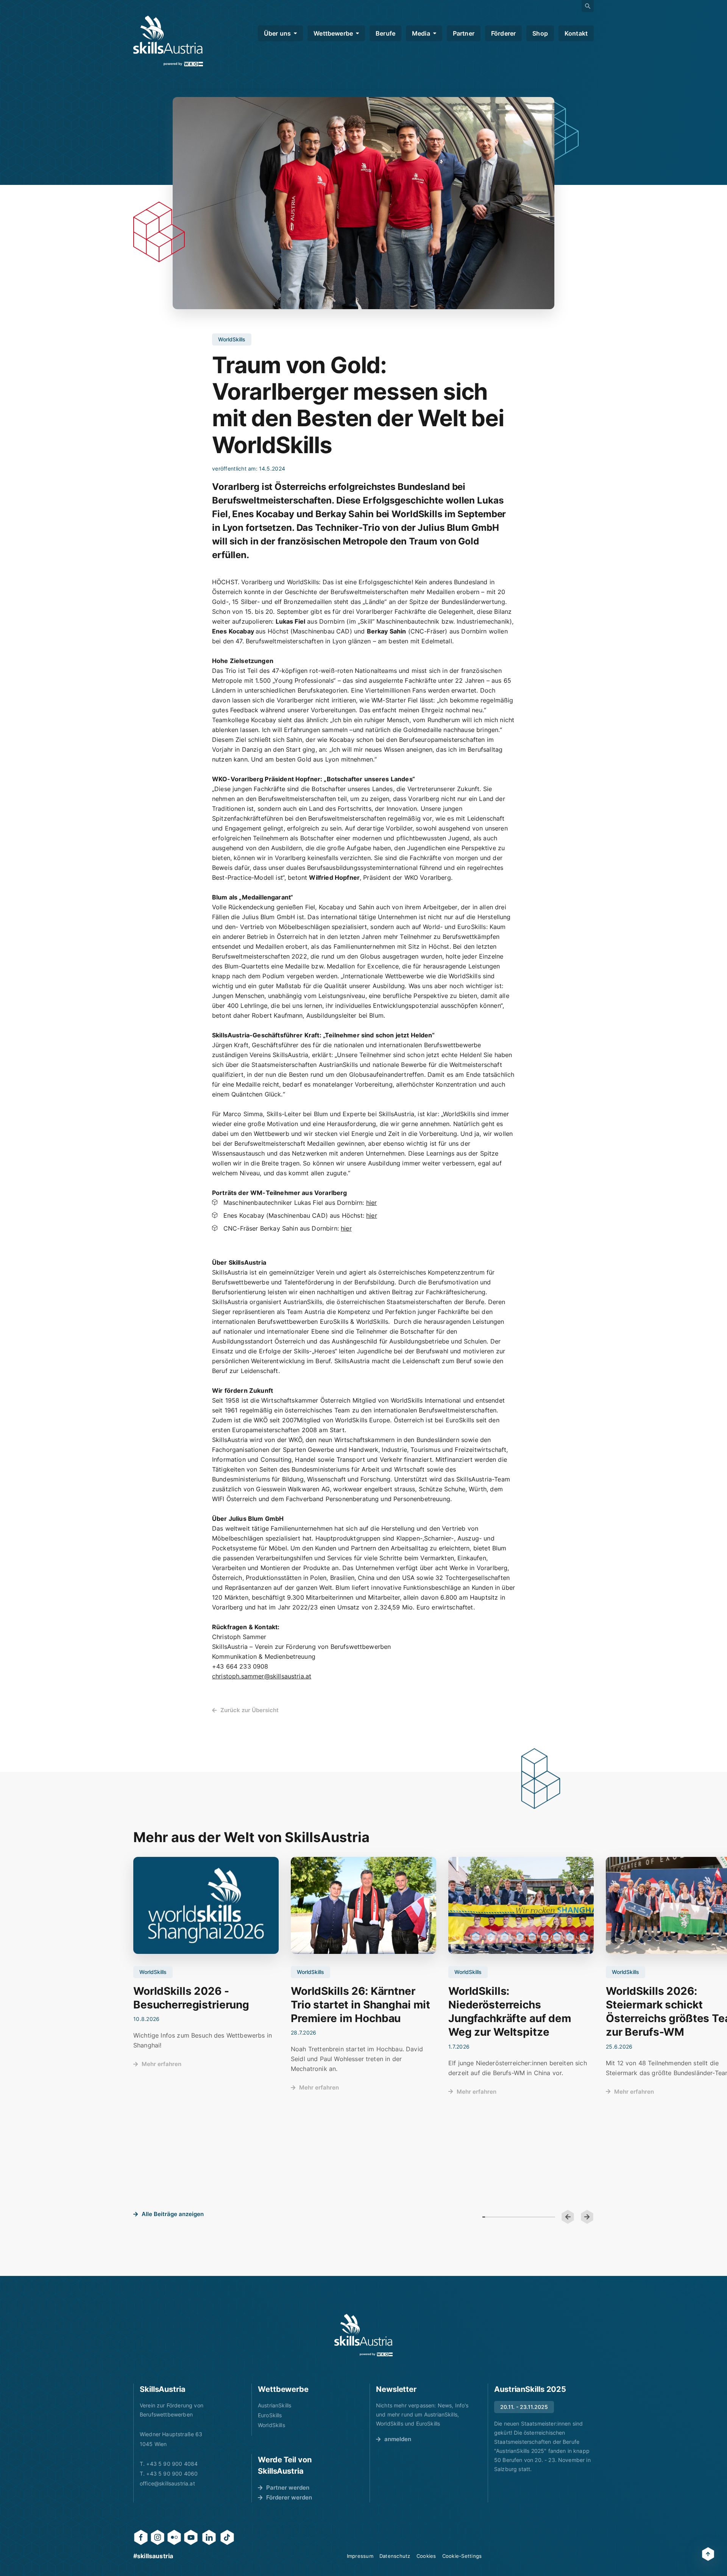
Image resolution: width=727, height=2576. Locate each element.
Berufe (385, 33)
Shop (540, 33)
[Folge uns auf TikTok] (227, 2537)
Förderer (503, 33)
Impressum (360, 2556)
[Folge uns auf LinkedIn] (209, 2537)
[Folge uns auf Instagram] (158, 2537)
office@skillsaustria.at (167, 2483)
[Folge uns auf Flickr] (174, 2537)
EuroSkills (270, 2415)
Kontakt (576, 33)
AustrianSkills (275, 2405)
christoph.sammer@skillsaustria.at (262, 1676)
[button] (568, 2217)
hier (372, 1203)
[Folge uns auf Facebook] (141, 2537)
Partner (464, 33)
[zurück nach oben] (708, 2554)
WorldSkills (271, 2425)
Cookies (426, 2556)
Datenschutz (395, 2556)
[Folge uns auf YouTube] (191, 2537)
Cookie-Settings (462, 2556)
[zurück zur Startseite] (168, 41)
